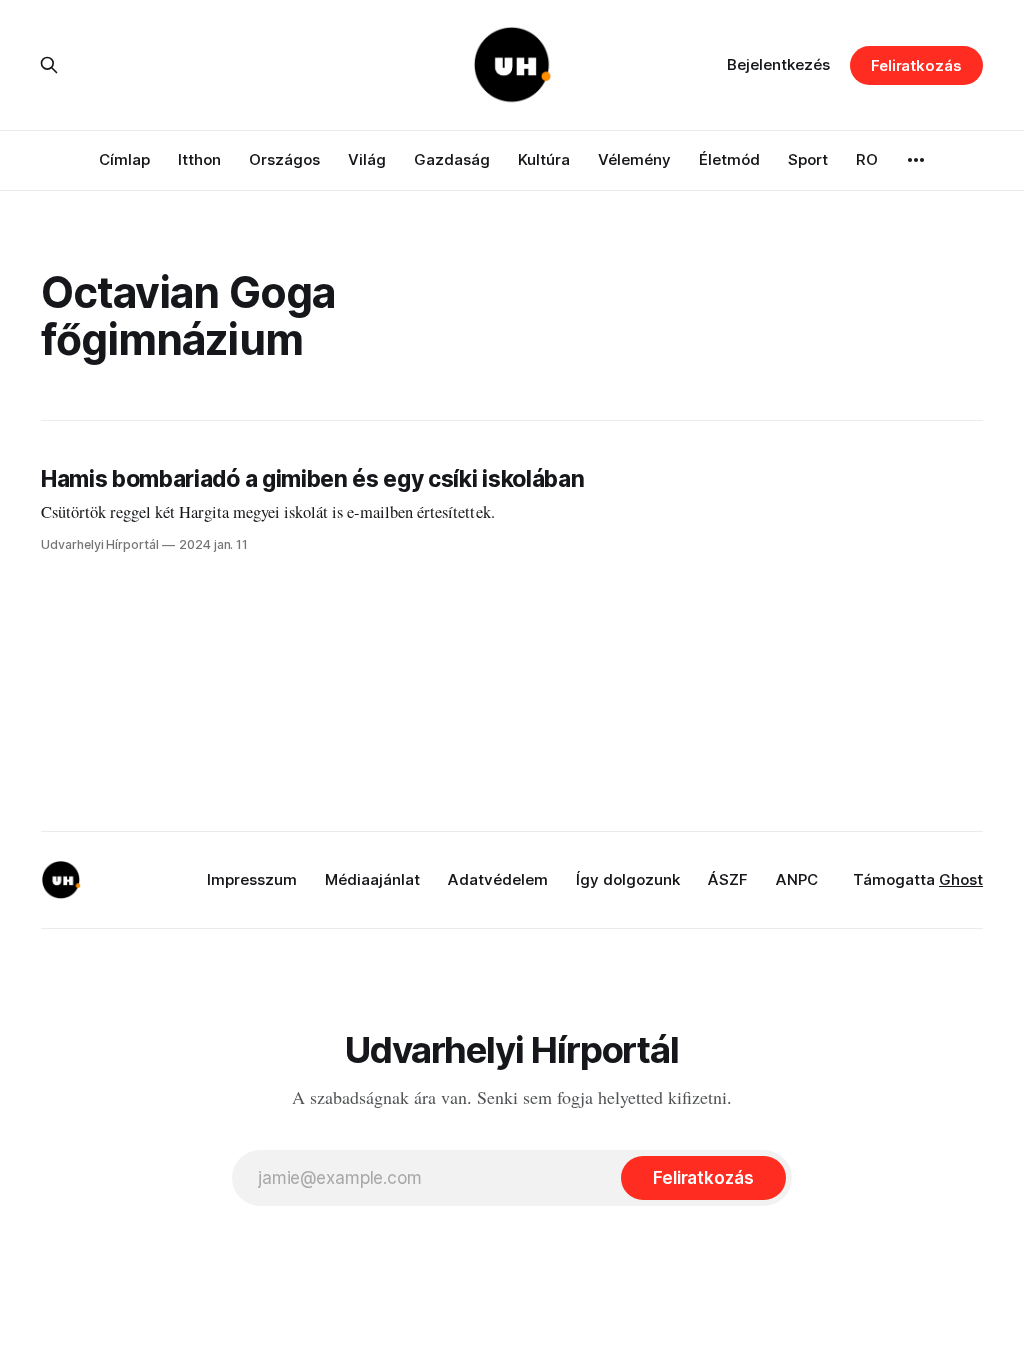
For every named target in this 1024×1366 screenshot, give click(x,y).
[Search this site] (49, 65)
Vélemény (634, 159)
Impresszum (252, 879)
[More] (916, 160)
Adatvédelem (498, 879)
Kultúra (544, 159)
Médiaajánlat (372, 879)
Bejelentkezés (778, 64)
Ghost (961, 879)
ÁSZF (728, 879)
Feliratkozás (916, 65)
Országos (284, 159)
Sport (808, 159)
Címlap (124, 159)
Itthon (199, 159)
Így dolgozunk (628, 879)
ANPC (797, 879)
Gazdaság (452, 159)
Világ (367, 159)
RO (867, 159)
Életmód (729, 159)
